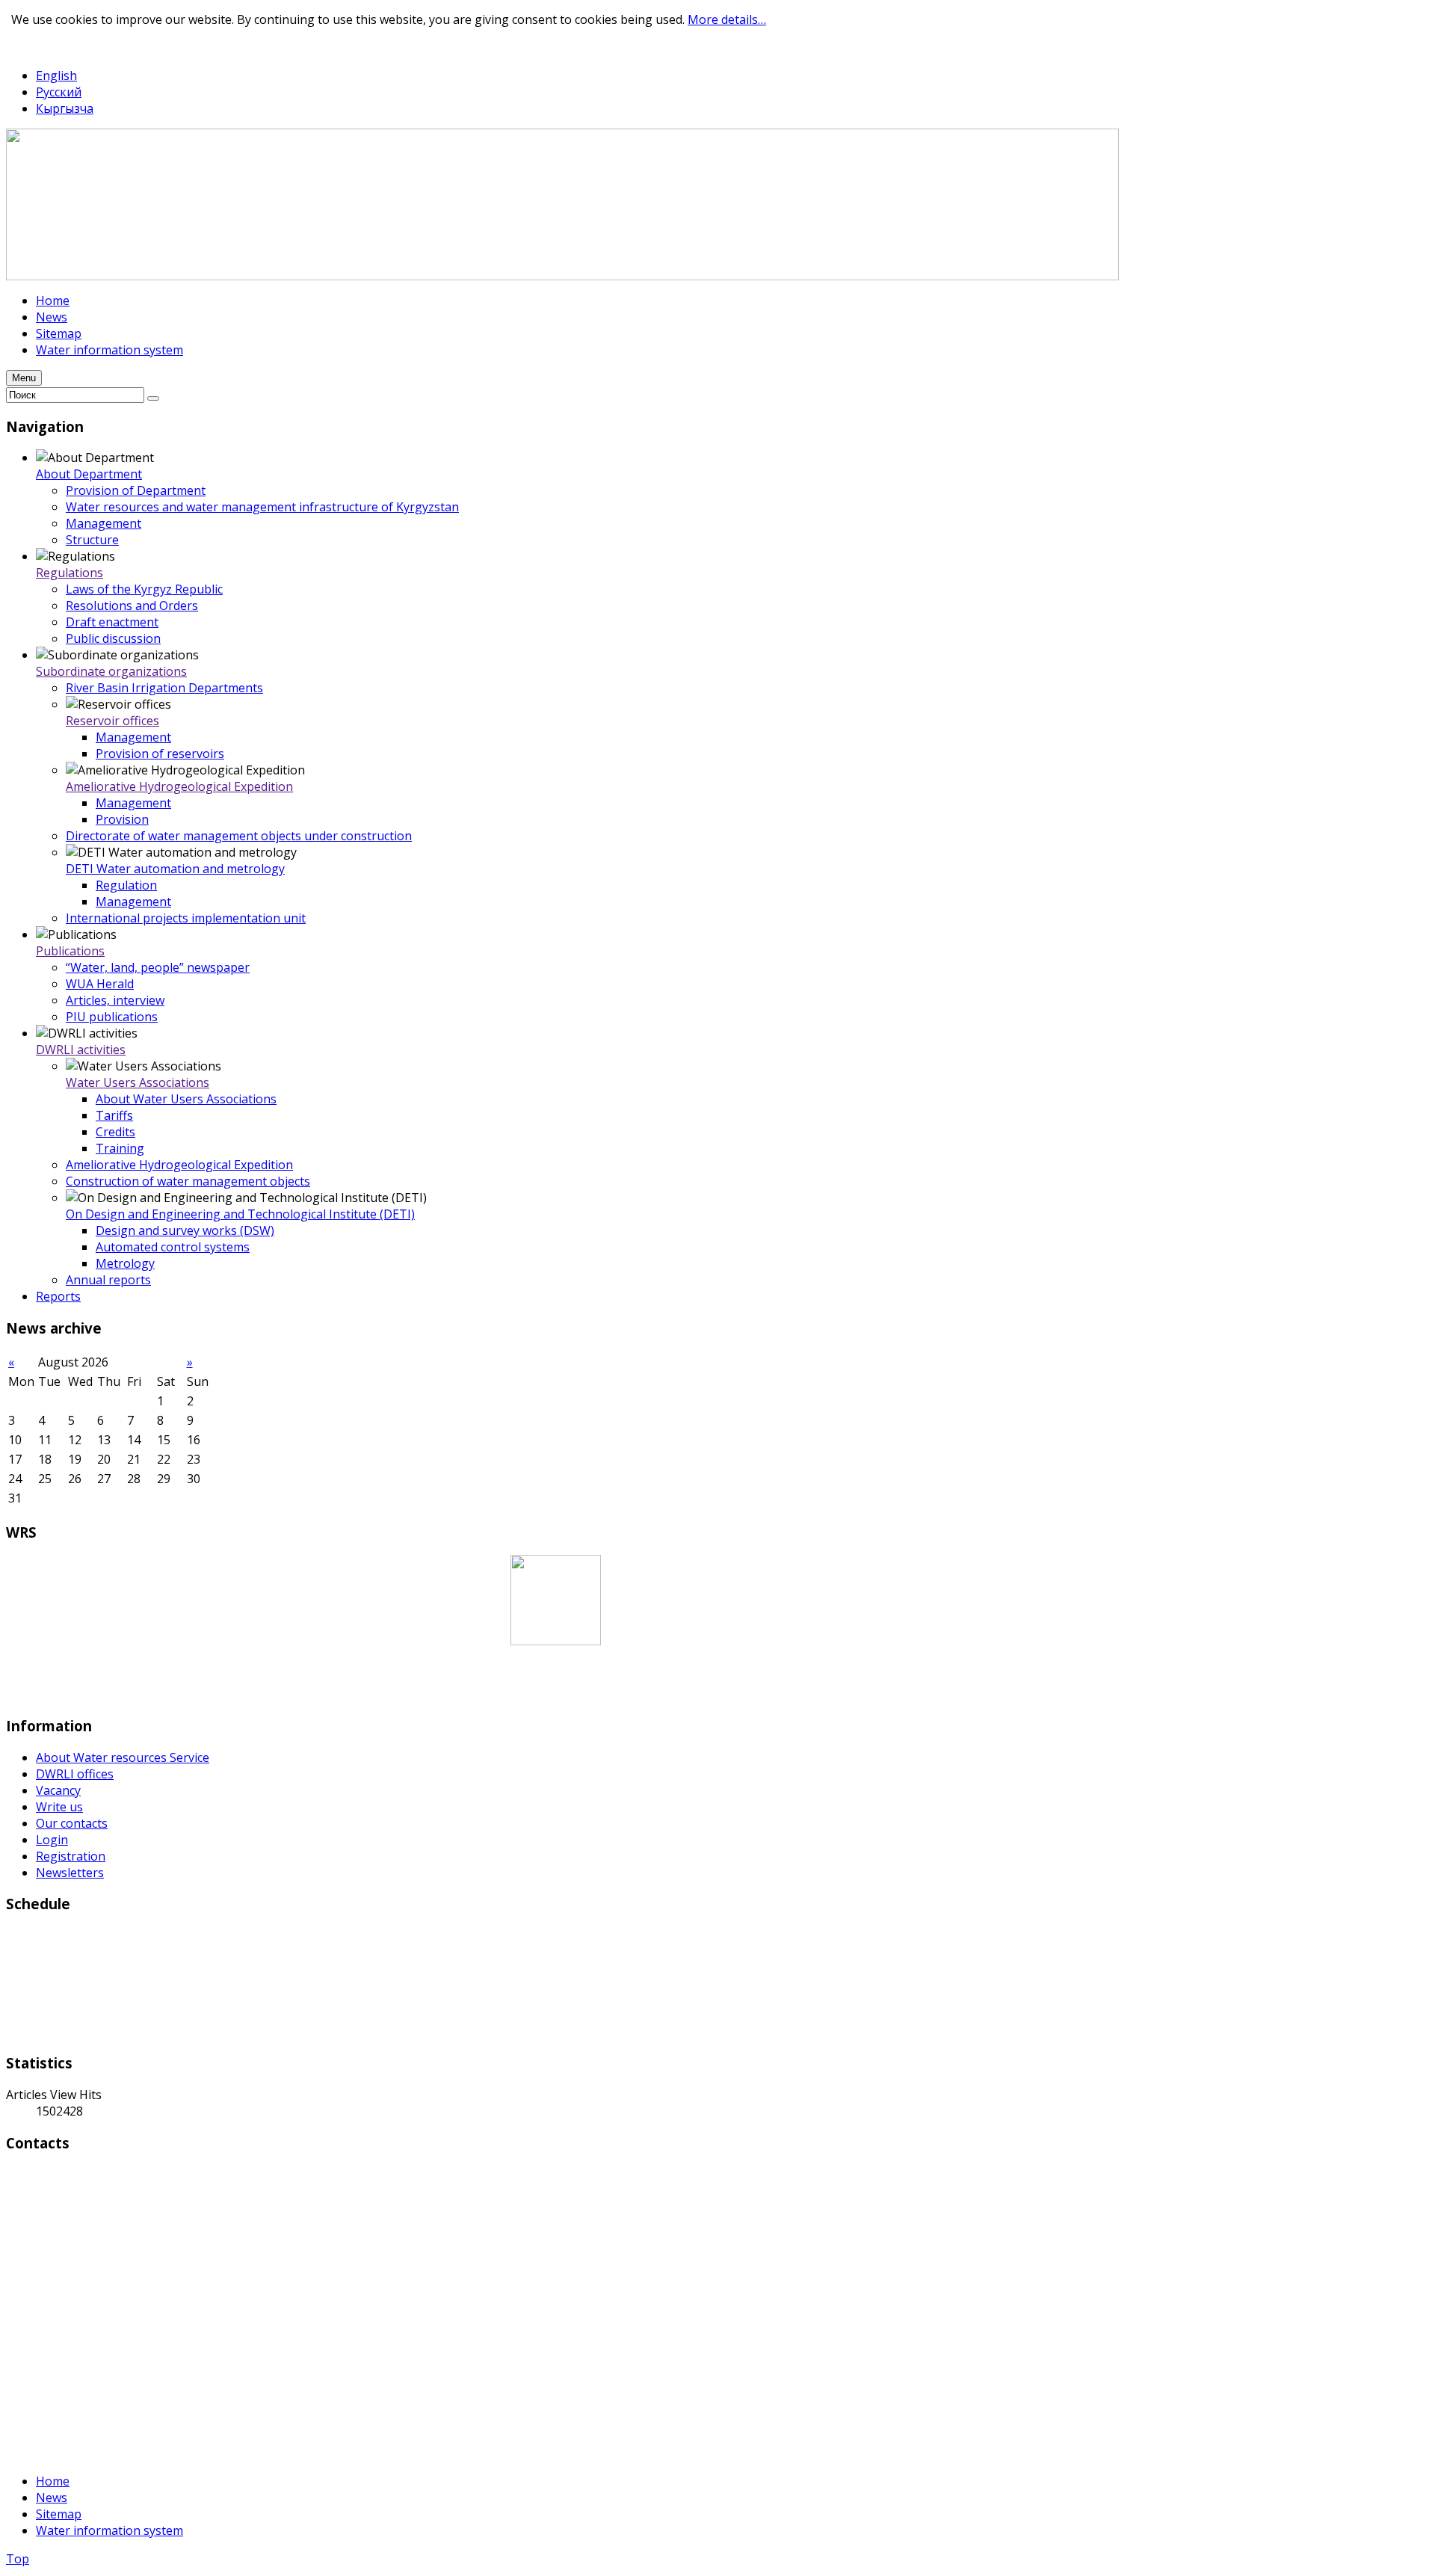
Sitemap (59, 2514)
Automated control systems (173, 1247)
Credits (115, 1132)
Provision (122, 819)
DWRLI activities (81, 1050)
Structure (92, 540)
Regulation (126, 885)
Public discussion (113, 638)
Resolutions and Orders (132, 606)
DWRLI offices (75, 1774)
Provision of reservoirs (160, 754)
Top (18, 2559)
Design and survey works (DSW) (185, 1230)
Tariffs (114, 1115)
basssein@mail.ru (55, 2424)
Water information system (109, 2530)
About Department (89, 474)
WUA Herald (100, 984)
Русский (59, 92)
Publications (70, 951)
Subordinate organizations (111, 671)
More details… (727, 19)
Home (53, 2481)
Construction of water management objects (188, 1181)
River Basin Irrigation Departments (164, 688)
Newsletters (70, 1873)
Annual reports (108, 1280)
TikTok (80, 47)
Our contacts (72, 1823)
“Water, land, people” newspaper (158, 967)
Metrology (125, 1263)
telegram (31, 47)
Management (104, 523)
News (52, 2498)
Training (120, 1148)
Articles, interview (115, 1000)
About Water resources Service (123, 1757)
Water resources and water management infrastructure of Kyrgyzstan (262, 507)
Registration (71, 1856)
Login (52, 1840)
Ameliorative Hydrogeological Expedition (179, 786)
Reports (58, 1296)
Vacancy (58, 1790)
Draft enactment (112, 622)
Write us (59, 1807)
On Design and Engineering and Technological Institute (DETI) (240, 1214)
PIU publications (112, 1017)
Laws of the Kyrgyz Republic (144, 589)
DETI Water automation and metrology (175, 869)
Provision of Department (136, 490)
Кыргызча (65, 108)
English (56, 76)
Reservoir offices (112, 721)
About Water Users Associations (186, 1099)
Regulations (70, 573)
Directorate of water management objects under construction (239, 836)
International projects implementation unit (186, 918)
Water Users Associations (138, 1082)
